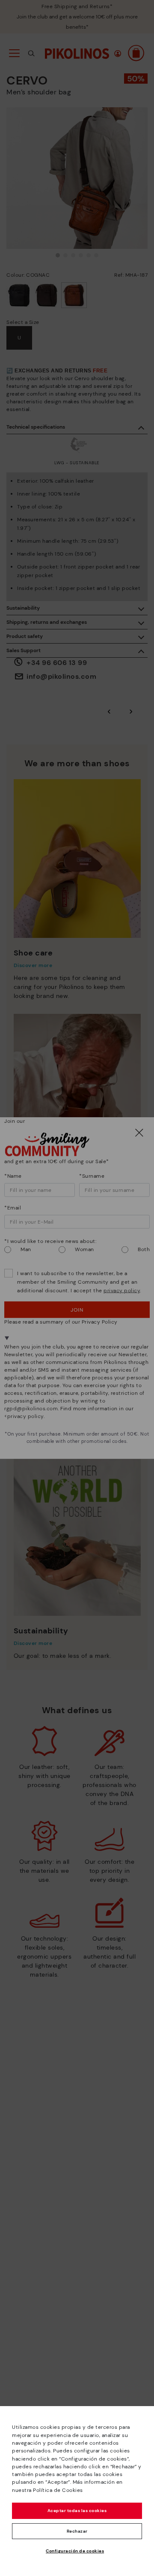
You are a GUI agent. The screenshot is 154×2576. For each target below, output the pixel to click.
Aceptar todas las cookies (77, 2511)
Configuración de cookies (75, 2551)
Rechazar (77, 2531)
